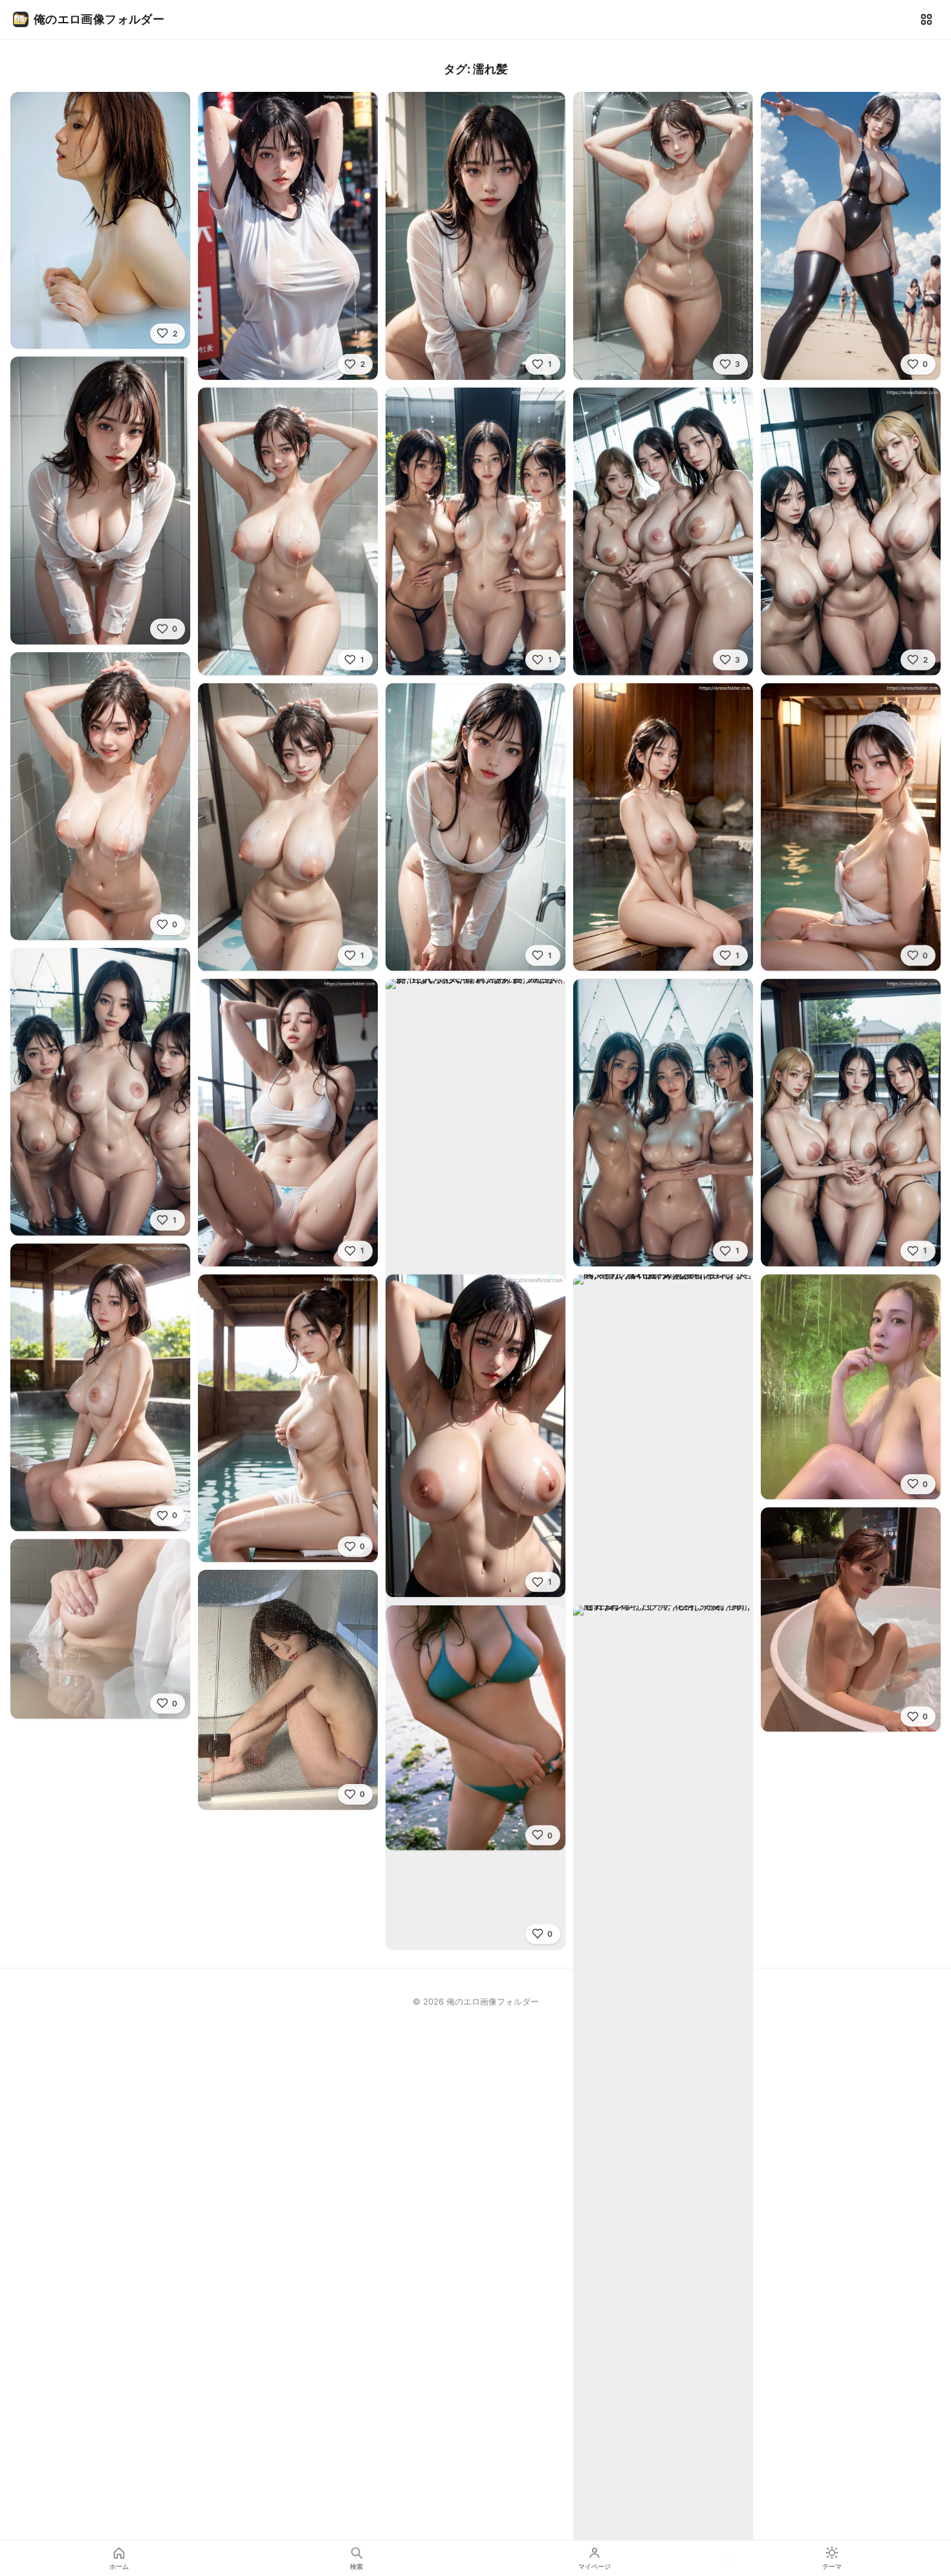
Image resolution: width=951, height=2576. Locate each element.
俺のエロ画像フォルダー (99, 19)
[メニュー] (926, 19)
